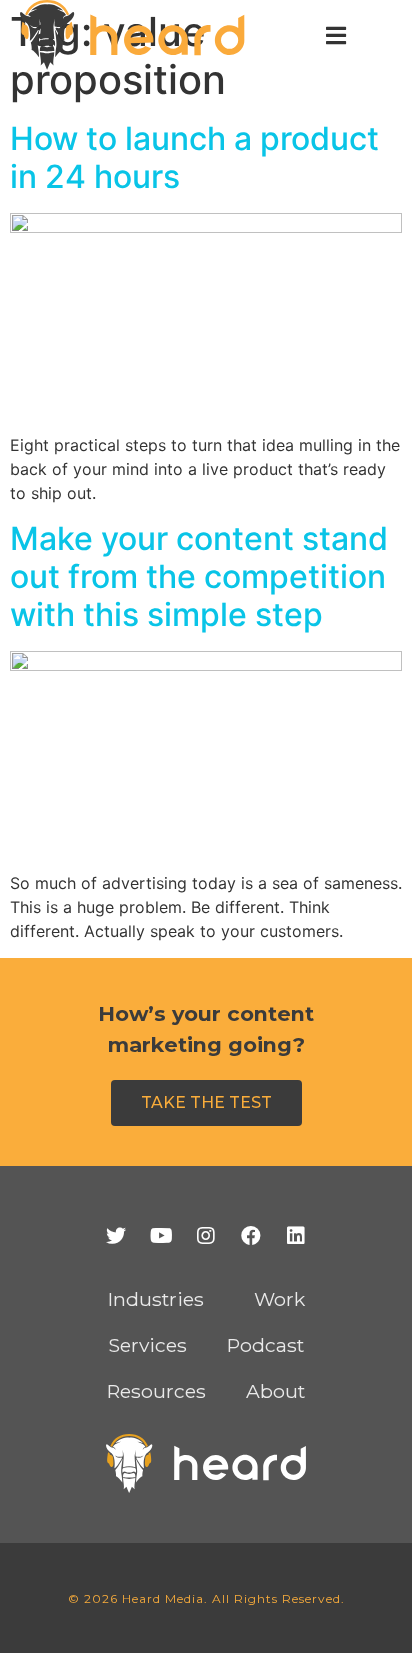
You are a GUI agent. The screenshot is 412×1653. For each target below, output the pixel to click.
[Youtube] (161, 1236)
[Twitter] (116, 1236)
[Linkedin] (296, 1236)
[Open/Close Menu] (335, 35)
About (275, 1391)
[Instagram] (206, 1236)
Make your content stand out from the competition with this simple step (199, 577)
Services (147, 1345)
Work (279, 1299)
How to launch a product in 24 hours (194, 157)
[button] (206, 1103)
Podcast (265, 1345)
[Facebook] (251, 1236)
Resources (156, 1391)
